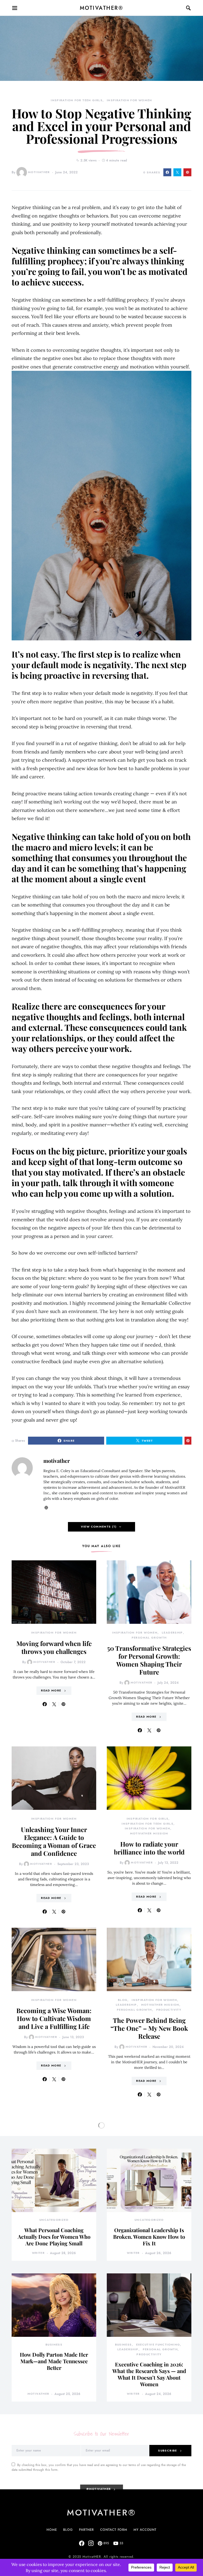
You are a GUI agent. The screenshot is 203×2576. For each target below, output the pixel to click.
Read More (51, 1691)
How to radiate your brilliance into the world (149, 1848)
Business (54, 2345)
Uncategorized (54, 2220)
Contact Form (114, 2530)
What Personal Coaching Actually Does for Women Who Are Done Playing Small (54, 2237)
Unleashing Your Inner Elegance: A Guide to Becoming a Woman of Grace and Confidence (54, 1841)
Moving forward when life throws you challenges (54, 1647)
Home (52, 2530)
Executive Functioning (158, 2345)
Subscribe (167, 2451)
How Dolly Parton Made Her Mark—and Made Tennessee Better (54, 2361)
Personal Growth (149, 1638)
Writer (38, 2253)
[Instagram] (91, 2543)
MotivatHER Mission (149, 1833)
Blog (123, 2000)
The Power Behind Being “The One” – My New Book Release (149, 2028)
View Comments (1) (99, 1527)
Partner (86, 2530)
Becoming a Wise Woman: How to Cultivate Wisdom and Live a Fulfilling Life (54, 2018)
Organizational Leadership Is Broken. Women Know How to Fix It (149, 2237)
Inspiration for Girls (148, 1819)
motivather (39, 172)
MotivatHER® (102, 8)
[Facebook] (82, 2543)
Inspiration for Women (130, 100)
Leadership (172, 1633)
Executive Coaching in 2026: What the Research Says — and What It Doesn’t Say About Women (149, 2374)
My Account (145, 2530)
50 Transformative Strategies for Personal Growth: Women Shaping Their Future (149, 1660)
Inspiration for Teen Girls (77, 100)
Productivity (169, 2010)
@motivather (99, 2489)
